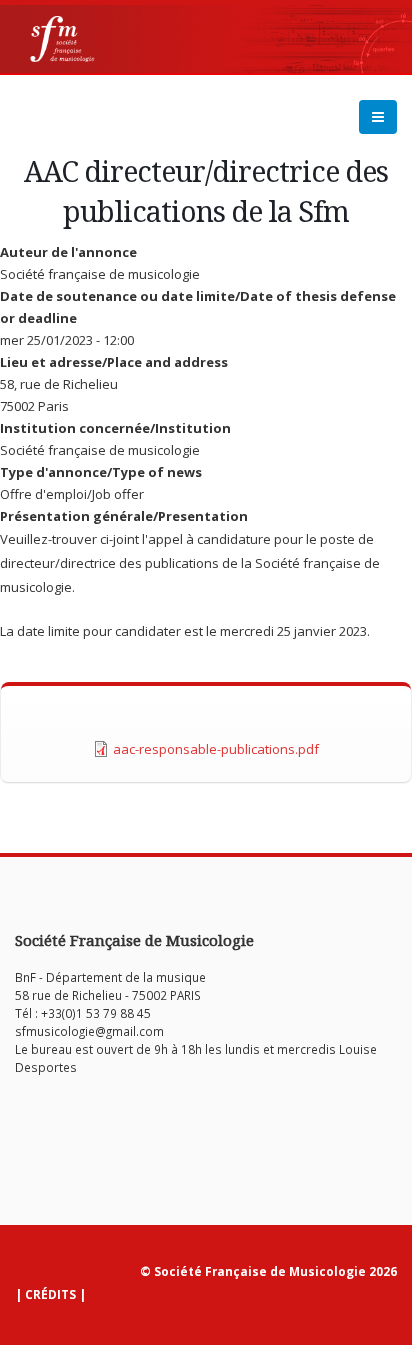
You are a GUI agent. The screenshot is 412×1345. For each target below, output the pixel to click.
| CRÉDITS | (50, 1294)
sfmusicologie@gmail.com (89, 1031)
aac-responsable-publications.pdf (216, 749)
